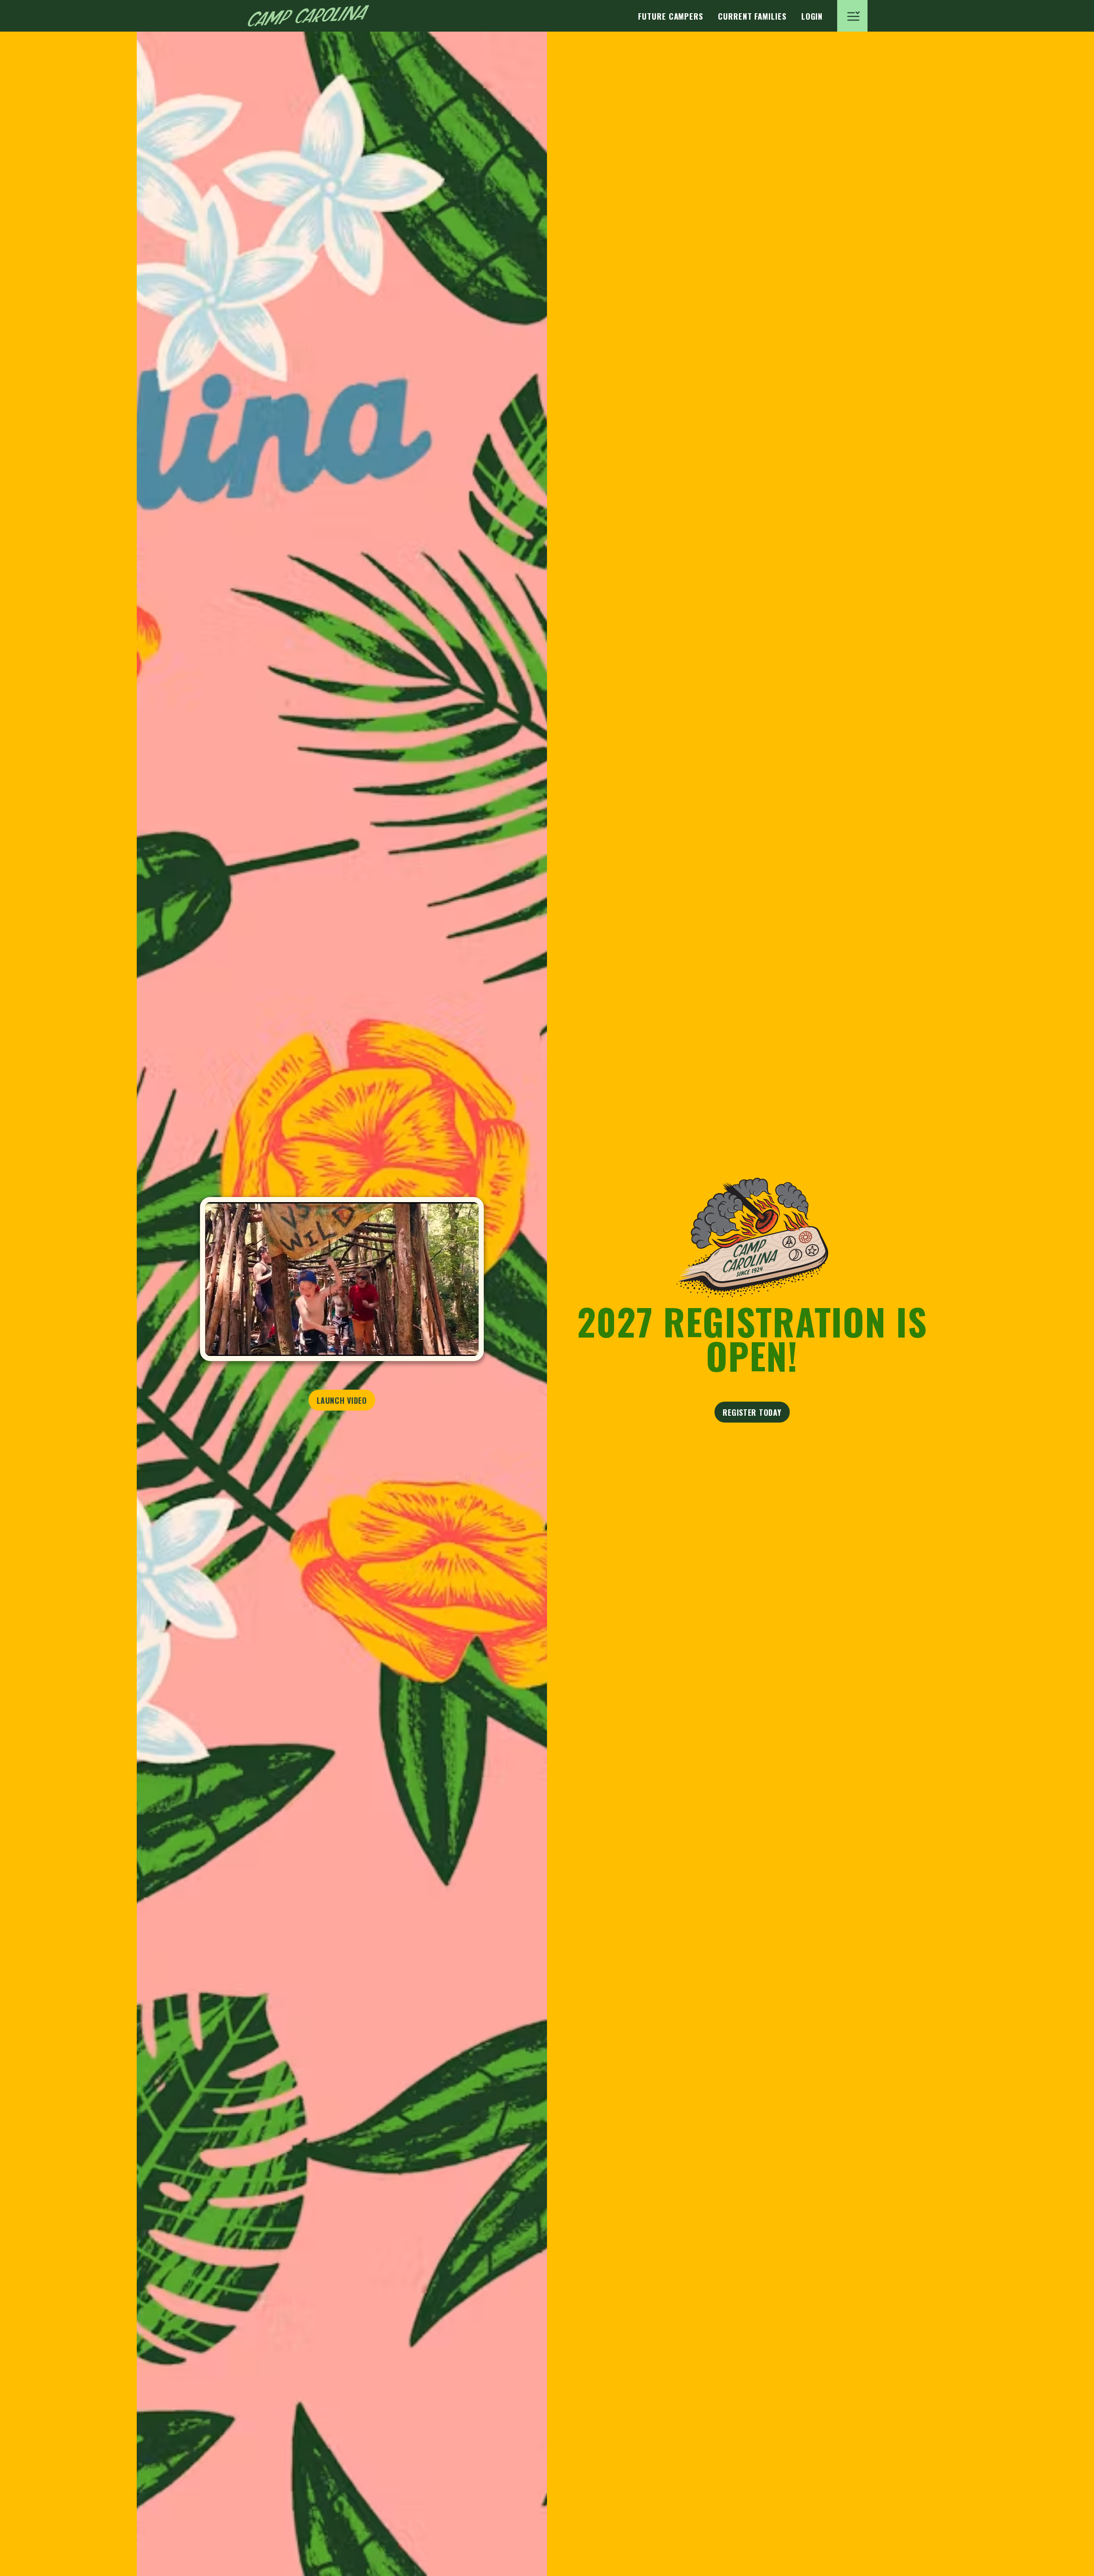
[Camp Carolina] (309, 16)
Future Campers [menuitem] (671, 16)
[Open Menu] (852, 16)
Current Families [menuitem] (752, 16)
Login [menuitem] (812, 16)
